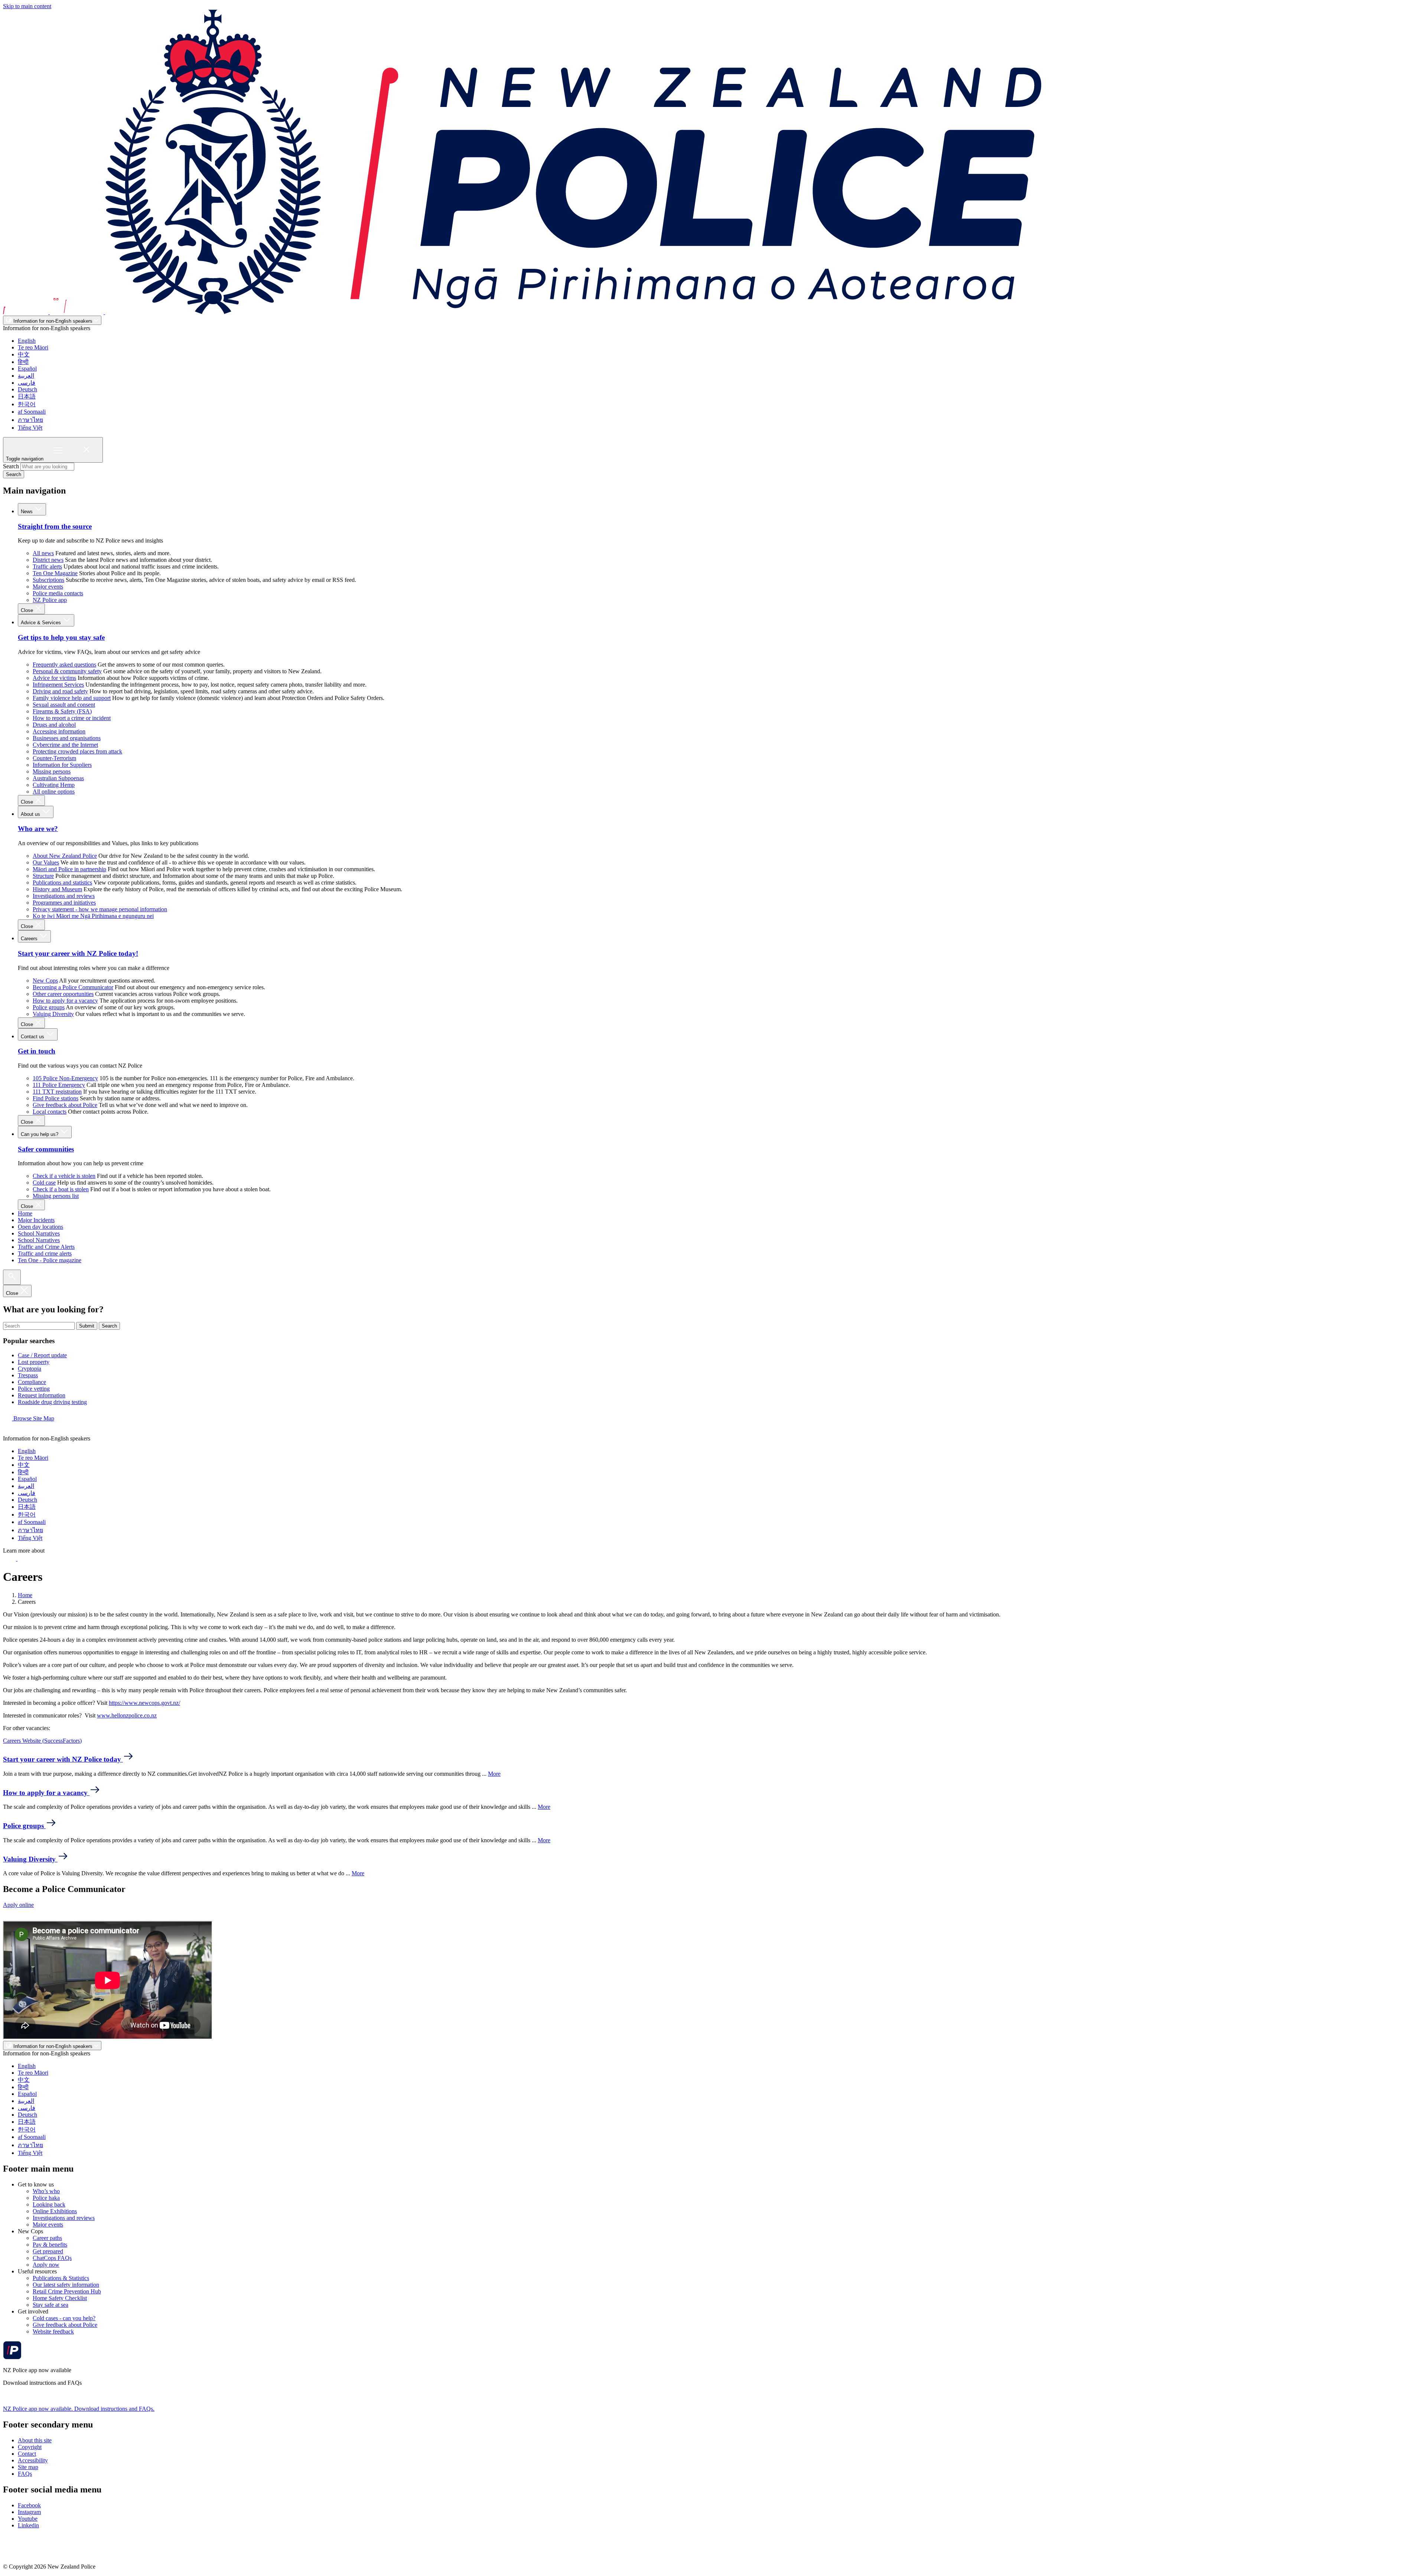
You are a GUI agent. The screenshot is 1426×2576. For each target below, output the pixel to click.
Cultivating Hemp (54, 785)
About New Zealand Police (65, 856)
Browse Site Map (33, 1418)
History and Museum (57, 889)
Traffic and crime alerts (45, 1253)
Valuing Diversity (53, 1014)
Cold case (44, 1183)
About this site (35, 2440)
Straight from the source (55, 526)
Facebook (29, 2505)
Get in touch (37, 1051)
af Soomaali (32, 412)
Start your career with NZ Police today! (78, 953)
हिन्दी (23, 362)
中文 (24, 354)
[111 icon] (10, 1559)
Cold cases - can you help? (64, 2318)
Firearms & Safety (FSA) (62, 711)
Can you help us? (40, 1134)
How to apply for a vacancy (65, 1001)
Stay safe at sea (51, 2305)
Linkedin (28, 2525)
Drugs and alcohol (54, 725)
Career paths (47, 2238)
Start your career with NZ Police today (63, 1759)
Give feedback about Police (65, 1105)
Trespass (28, 1375)
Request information (42, 1395)
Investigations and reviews (64, 896)
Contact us (33, 1037)
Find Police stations (56, 1098)
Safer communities (46, 1149)
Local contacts (50, 1112)
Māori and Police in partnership (69, 869)
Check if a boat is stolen (61, 1189)
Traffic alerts (47, 566)
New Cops (45, 981)
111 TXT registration (57, 1092)
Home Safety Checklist (60, 2298)
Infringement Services (58, 685)
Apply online (18, 1905)
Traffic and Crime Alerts (46, 1247)
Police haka (46, 2198)
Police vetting (34, 1389)
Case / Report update (42, 1355)
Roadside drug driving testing (52, 1402)
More (494, 1774)
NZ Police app (50, 600)
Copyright (30, 2447)
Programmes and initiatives (64, 903)
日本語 (27, 396)
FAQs (25, 2474)
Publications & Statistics (61, 2278)
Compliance (32, 1382)
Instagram (29, 2512)
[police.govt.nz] (522, 312)
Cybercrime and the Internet (65, 745)
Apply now (46, 2265)
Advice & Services (42, 623)
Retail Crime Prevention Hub (67, 2291)
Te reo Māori (33, 347)
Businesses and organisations (67, 738)
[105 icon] (26, 1559)
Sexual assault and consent (64, 705)
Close (28, 610)
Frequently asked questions (64, 665)
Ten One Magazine (55, 573)
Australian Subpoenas (58, 778)
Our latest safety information (66, 2285)
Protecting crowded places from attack (77, 751)
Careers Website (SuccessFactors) (42, 1741)
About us (31, 814)
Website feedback (53, 2331)
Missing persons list (56, 1196)
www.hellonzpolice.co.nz (127, 1715)
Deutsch (27, 389)
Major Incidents (36, 1220)
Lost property (34, 1362)
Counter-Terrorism (54, 758)
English (27, 341)
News (27, 512)
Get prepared (48, 2251)
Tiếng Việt (30, 428)
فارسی (27, 383)
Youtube (28, 2519)
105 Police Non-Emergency (65, 1078)
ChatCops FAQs (52, 2258)
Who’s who (46, 2191)
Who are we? (38, 829)
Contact (27, 2454)
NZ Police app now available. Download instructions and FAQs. (79, 2409)
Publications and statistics (62, 882)
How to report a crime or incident (72, 718)
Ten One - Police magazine (50, 1260)
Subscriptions (48, 580)
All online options (54, 792)
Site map (28, 2467)
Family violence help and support (72, 698)
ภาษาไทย (30, 420)
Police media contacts (58, 593)
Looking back (49, 2204)
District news (48, 560)
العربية (26, 376)
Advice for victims (54, 678)
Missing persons (52, 771)
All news (43, 553)
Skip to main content (27, 6)
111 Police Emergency (59, 1085)
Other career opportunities (63, 994)
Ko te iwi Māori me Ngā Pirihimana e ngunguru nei (93, 916)
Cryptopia (30, 1369)
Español (27, 369)
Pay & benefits (50, 2245)
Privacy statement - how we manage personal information (100, 909)
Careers (30, 939)
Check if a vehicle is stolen (64, 1176)
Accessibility (33, 2460)
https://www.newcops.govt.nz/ (144, 1703)
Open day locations (40, 1227)
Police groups (49, 1007)
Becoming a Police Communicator (73, 987)
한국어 (27, 404)
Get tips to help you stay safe (61, 637)
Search (11, 466)
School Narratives (39, 1233)
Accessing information (59, 731)
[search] (12, 1277)
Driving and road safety (60, 691)
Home (25, 1213)
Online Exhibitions (55, 2211)
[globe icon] (9, 1432)
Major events (48, 587)
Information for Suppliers (62, 765)
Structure (43, 876)
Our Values (46, 862)
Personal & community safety (67, 671)
